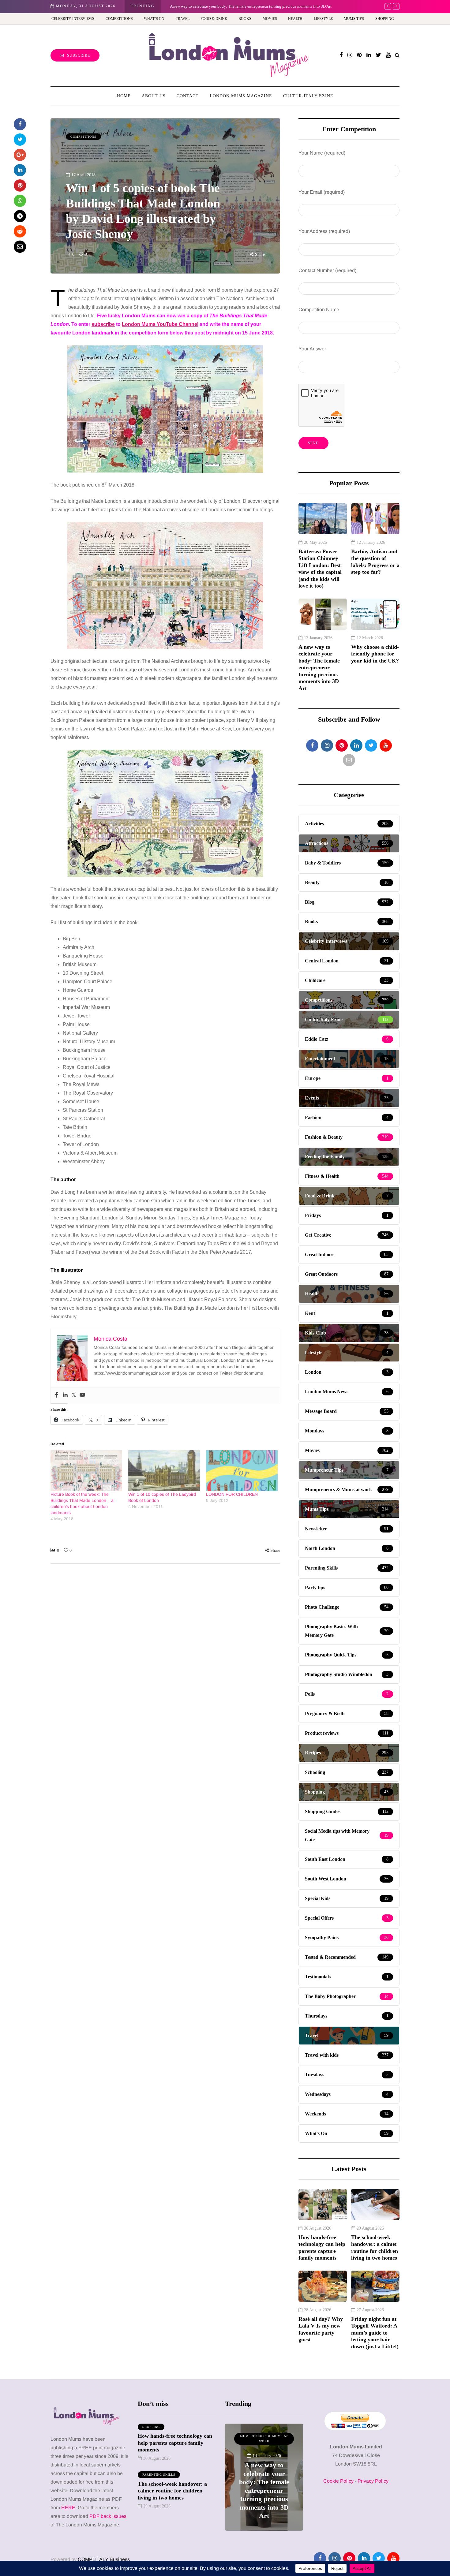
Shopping (385, 19)
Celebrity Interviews (73, 19)
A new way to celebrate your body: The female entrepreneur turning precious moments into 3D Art (319, 668)
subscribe (103, 324)
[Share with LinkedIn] (20, 170)
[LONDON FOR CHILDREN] (242, 1471)
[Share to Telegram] (20, 216)
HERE (68, 2508)
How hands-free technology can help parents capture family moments (322, 2248)
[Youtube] (82, 1395)
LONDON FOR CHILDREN (232, 1494)
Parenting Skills (159, 2475)
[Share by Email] (20, 247)
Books (245, 19)
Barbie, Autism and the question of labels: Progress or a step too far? (375, 562)
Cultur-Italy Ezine (308, 96)
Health (295, 19)
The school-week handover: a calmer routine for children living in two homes (375, 2248)
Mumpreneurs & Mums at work (264, 2439)
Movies (270, 19)
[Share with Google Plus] (20, 155)
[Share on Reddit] (20, 231)
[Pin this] (20, 185)
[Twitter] (74, 1395)
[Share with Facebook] (20, 124)
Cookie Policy (338, 2481)
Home (124, 96)
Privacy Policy (373, 2481)
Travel (183, 19)
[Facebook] (57, 1395)
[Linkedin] (65, 1395)
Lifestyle (323, 19)
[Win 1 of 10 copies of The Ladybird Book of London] (164, 1471)
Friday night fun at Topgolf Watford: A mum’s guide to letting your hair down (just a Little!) (375, 2333)
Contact (188, 96)
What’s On (154, 19)
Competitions (119, 19)
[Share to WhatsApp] (20, 201)
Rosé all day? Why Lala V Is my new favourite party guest (321, 2329)
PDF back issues (108, 2516)
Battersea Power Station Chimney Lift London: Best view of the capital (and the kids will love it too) (320, 569)
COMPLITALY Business (104, 2559)
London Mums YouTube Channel (160, 324)
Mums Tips (354, 19)
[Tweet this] (20, 140)
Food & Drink (214, 19)
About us (154, 96)
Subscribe (79, 55)
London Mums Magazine (241, 96)
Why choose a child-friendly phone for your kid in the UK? (219, 6)
